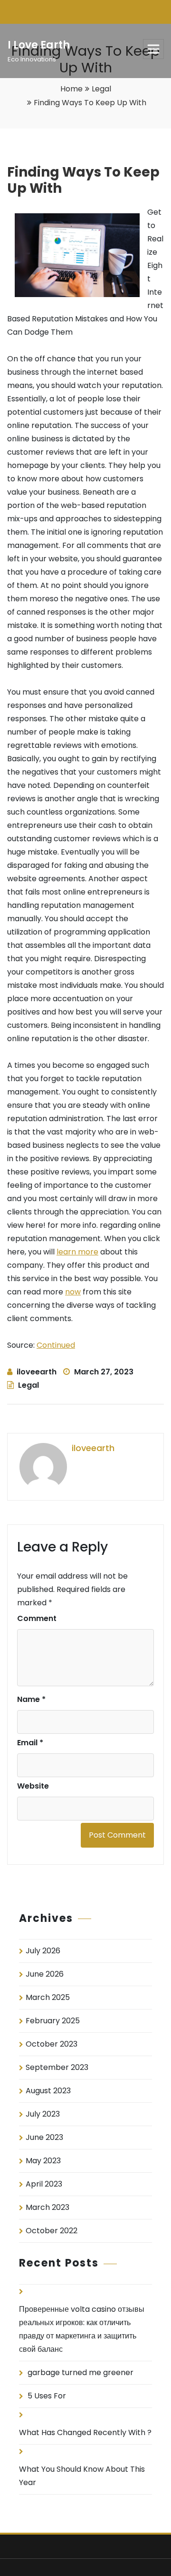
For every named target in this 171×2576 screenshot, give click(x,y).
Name (31, 1699)
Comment (37, 1618)
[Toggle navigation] (153, 49)
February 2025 (53, 2021)
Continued (56, 1345)
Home (71, 89)
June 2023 (44, 2137)
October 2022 (52, 2231)
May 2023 (43, 2161)
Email (30, 1743)
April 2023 (44, 2184)
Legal (101, 89)
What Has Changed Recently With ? (85, 2432)
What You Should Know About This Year (82, 2476)
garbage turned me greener (81, 2372)
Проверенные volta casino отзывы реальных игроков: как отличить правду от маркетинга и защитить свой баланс (82, 2329)
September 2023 (57, 2067)
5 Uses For (47, 2396)
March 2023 (47, 2207)
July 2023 (43, 2114)
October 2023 (52, 2044)
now (73, 1292)
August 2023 (48, 2091)
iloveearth (37, 1372)
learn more (77, 1252)
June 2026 (45, 1974)
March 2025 (48, 1997)
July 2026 (43, 1951)
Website (33, 1786)
